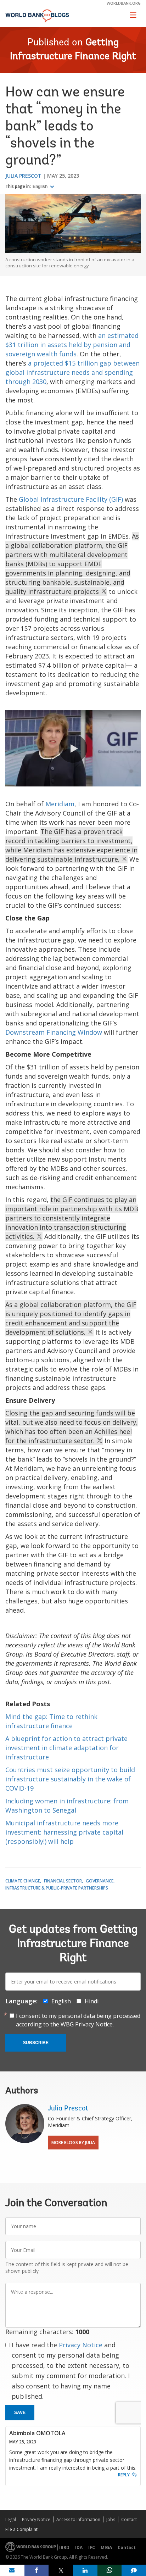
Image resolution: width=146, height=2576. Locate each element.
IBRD (64, 2547)
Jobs (111, 2519)
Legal (11, 2519)
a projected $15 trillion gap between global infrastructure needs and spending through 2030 (72, 372)
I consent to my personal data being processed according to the (78, 2020)
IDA (79, 2547)
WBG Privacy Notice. (87, 2024)
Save (20, 2413)
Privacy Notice (81, 2345)
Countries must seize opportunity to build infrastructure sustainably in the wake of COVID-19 (70, 1779)
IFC (92, 2547)
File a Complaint (21, 2529)
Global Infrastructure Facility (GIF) (71, 499)
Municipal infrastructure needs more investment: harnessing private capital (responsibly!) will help (64, 1832)
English (41, 187)
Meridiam (60, 804)
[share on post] (61, 2570)
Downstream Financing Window (54, 1032)
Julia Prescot (23, 176)
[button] (73, 749)
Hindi (92, 2001)
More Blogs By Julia (73, 2143)
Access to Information (78, 2519)
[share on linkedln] (85, 2570)
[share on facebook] (37, 2570)
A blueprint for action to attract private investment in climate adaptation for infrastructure (66, 1748)
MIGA (106, 2547)
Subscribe (36, 2043)
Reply (124, 2475)
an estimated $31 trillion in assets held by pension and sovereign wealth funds (72, 345)
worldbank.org (124, 3)
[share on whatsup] (110, 2570)
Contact (129, 2519)
